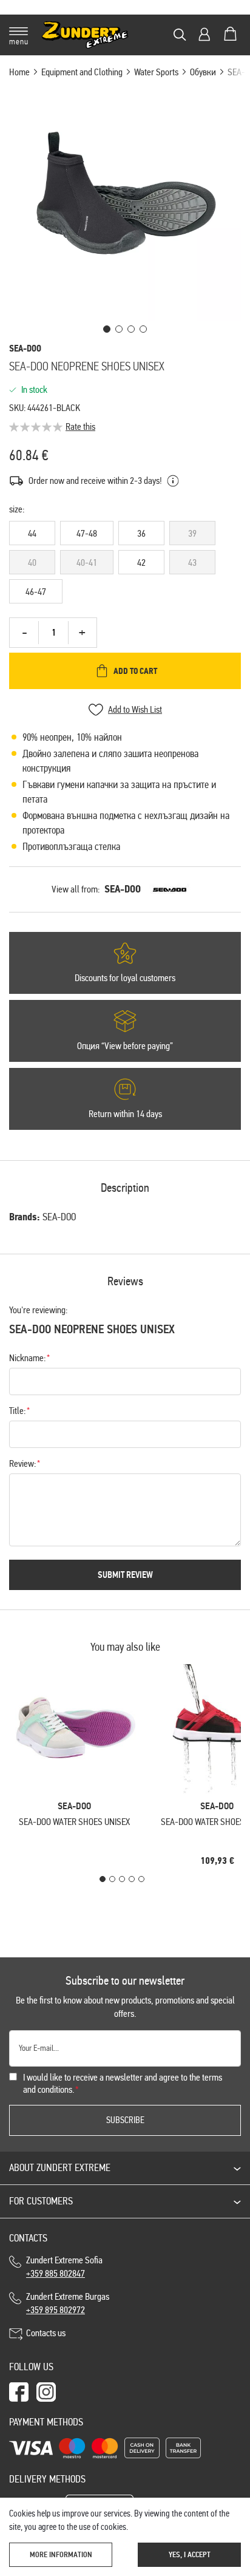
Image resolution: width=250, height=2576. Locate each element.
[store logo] (85, 35)
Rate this (80, 427)
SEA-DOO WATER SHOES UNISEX (74, 1822)
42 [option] (141, 562)
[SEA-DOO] (170, 889)
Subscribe (125, 2120)
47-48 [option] (87, 533)
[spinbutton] (53, 633)
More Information (61, 2555)
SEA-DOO (123, 889)
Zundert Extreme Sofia (66, 2267)
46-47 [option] (36, 592)
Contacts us (46, 2333)
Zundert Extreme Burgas (68, 2303)
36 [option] (141, 533)
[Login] (204, 34)
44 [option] (32, 533)
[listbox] (125, 565)
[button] (107, 329)
